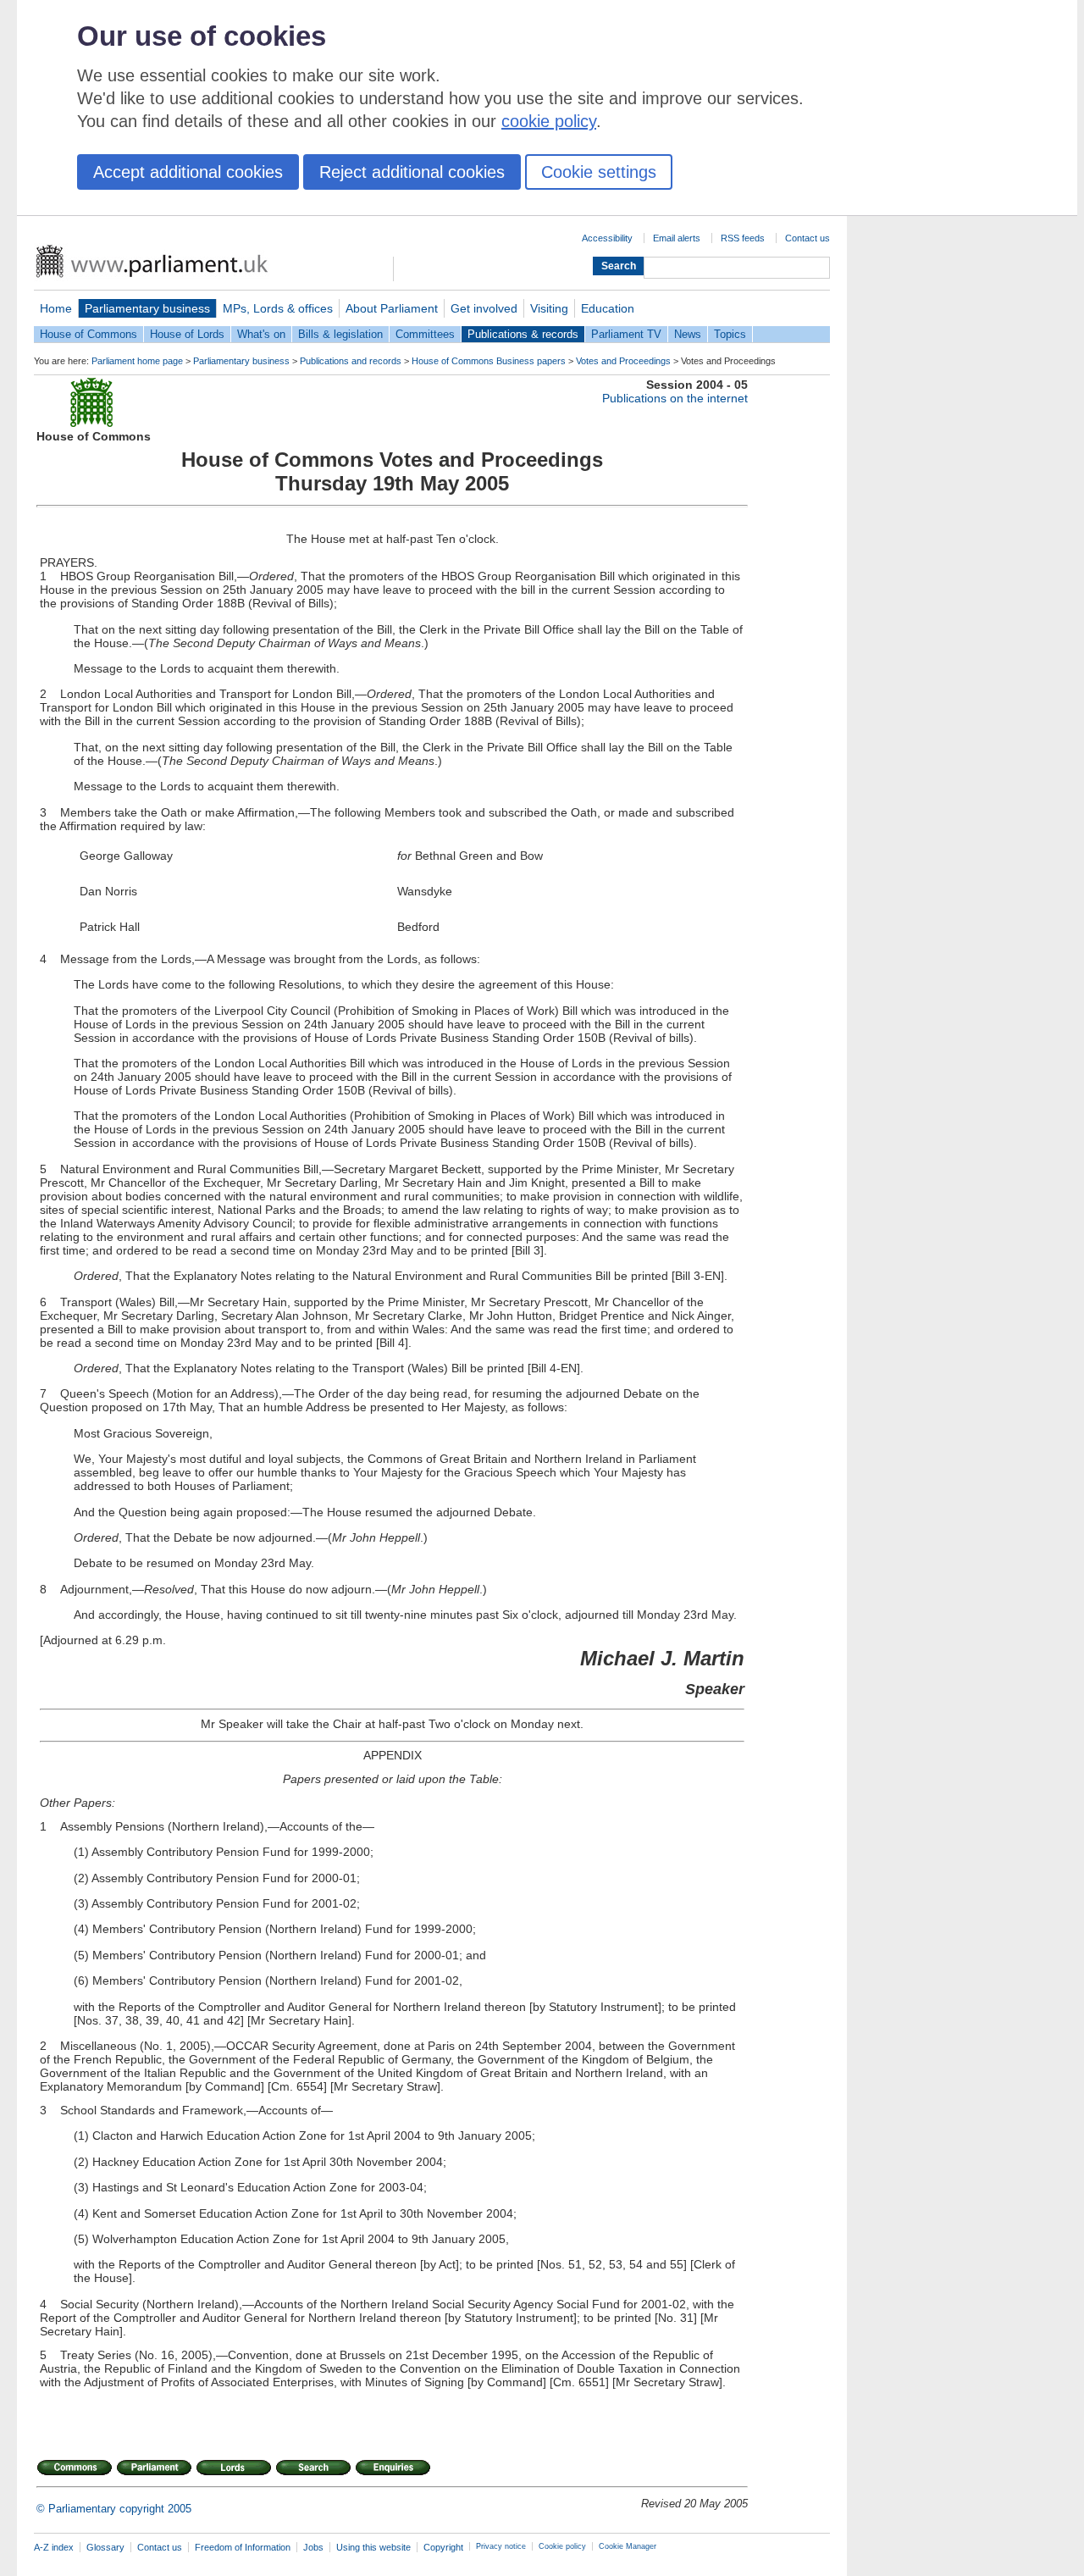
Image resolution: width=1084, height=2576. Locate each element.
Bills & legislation (340, 334)
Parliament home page (137, 361)
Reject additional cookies (412, 172)
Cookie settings (599, 172)
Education (608, 308)
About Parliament (392, 308)
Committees (425, 334)
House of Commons (88, 334)
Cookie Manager (628, 2546)
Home (56, 308)
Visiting (549, 308)
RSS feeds (743, 238)
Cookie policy (562, 2546)
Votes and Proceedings (623, 361)
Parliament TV (626, 334)
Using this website (373, 2547)
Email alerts (677, 238)
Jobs (313, 2547)
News (688, 334)
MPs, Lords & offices (278, 308)
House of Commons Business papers (489, 361)
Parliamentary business (147, 308)
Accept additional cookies (188, 172)
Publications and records (351, 361)
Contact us (807, 238)
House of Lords (187, 334)
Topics (730, 334)
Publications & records (523, 334)
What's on (261, 334)
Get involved (484, 308)
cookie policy (549, 121)
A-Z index (54, 2547)
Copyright (443, 2547)
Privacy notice (501, 2546)
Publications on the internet (675, 398)
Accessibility (607, 238)
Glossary (105, 2547)
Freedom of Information (243, 2547)
